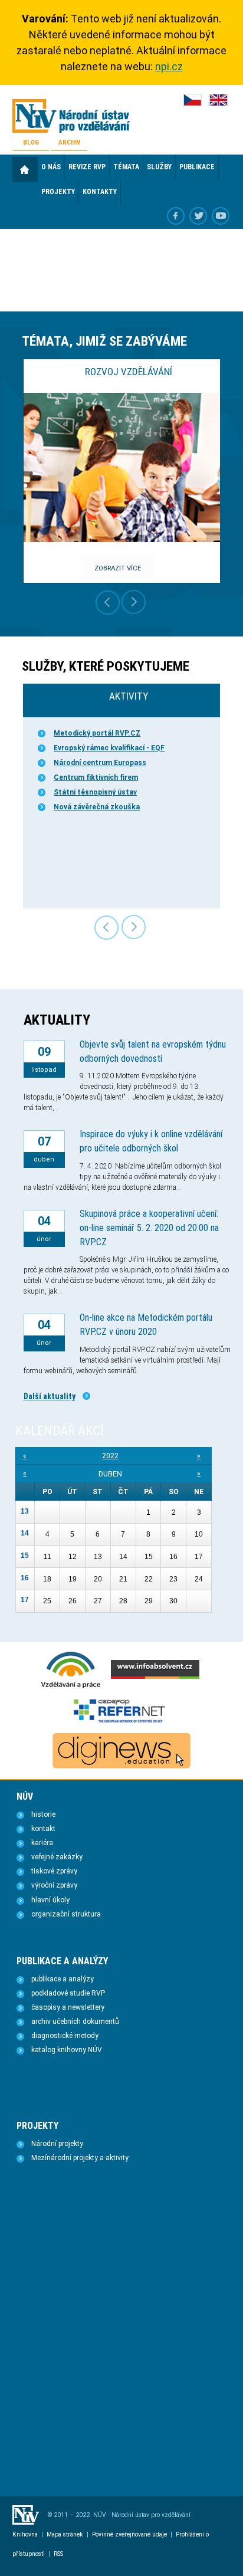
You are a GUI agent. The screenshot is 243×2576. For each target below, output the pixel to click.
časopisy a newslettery (68, 2007)
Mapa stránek (65, 2534)
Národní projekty (57, 2144)
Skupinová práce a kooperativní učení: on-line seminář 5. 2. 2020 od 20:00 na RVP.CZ (149, 1228)
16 (25, 1578)
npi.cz (169, 66)
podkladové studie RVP (68, 1993)
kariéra (42, 1843)
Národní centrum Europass (100, 763)
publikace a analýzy (63, 1979)
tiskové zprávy (54, 1871)
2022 (110, 1456)
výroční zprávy (54, 1885)
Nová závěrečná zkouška (97, 807)
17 (25, 1600)
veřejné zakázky (57, 1857)
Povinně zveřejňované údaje (129, 2534)
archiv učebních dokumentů (75, 2022)
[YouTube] (221, 216)
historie (43, 1814)
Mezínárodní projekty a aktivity (80, 2158)
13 (25, 1511)
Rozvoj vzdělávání (129, 372)
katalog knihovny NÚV (67, 2050)
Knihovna (25, 2534)
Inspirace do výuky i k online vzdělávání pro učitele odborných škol (151, 1141)
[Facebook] (176, 216)
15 (25, 1556)
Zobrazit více (118, 568)
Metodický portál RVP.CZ (97, 733)
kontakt (43, 1829)
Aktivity (129, 696)
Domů (25, 169)
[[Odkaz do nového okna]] (198, 216)
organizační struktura (66, 1914)
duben (110, 1474)
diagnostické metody (65, 2036)
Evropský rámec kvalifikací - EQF (109, 748)
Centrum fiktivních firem (96, 777)
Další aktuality (50, 1396)
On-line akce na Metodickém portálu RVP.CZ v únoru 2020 (146, 1325)
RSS (58, 2554)
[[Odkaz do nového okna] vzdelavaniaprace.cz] (71, 1687)
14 (25, 1533)
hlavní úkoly (50, 1900)
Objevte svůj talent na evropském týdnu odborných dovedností (153, 1051)
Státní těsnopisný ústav (95, 792)
